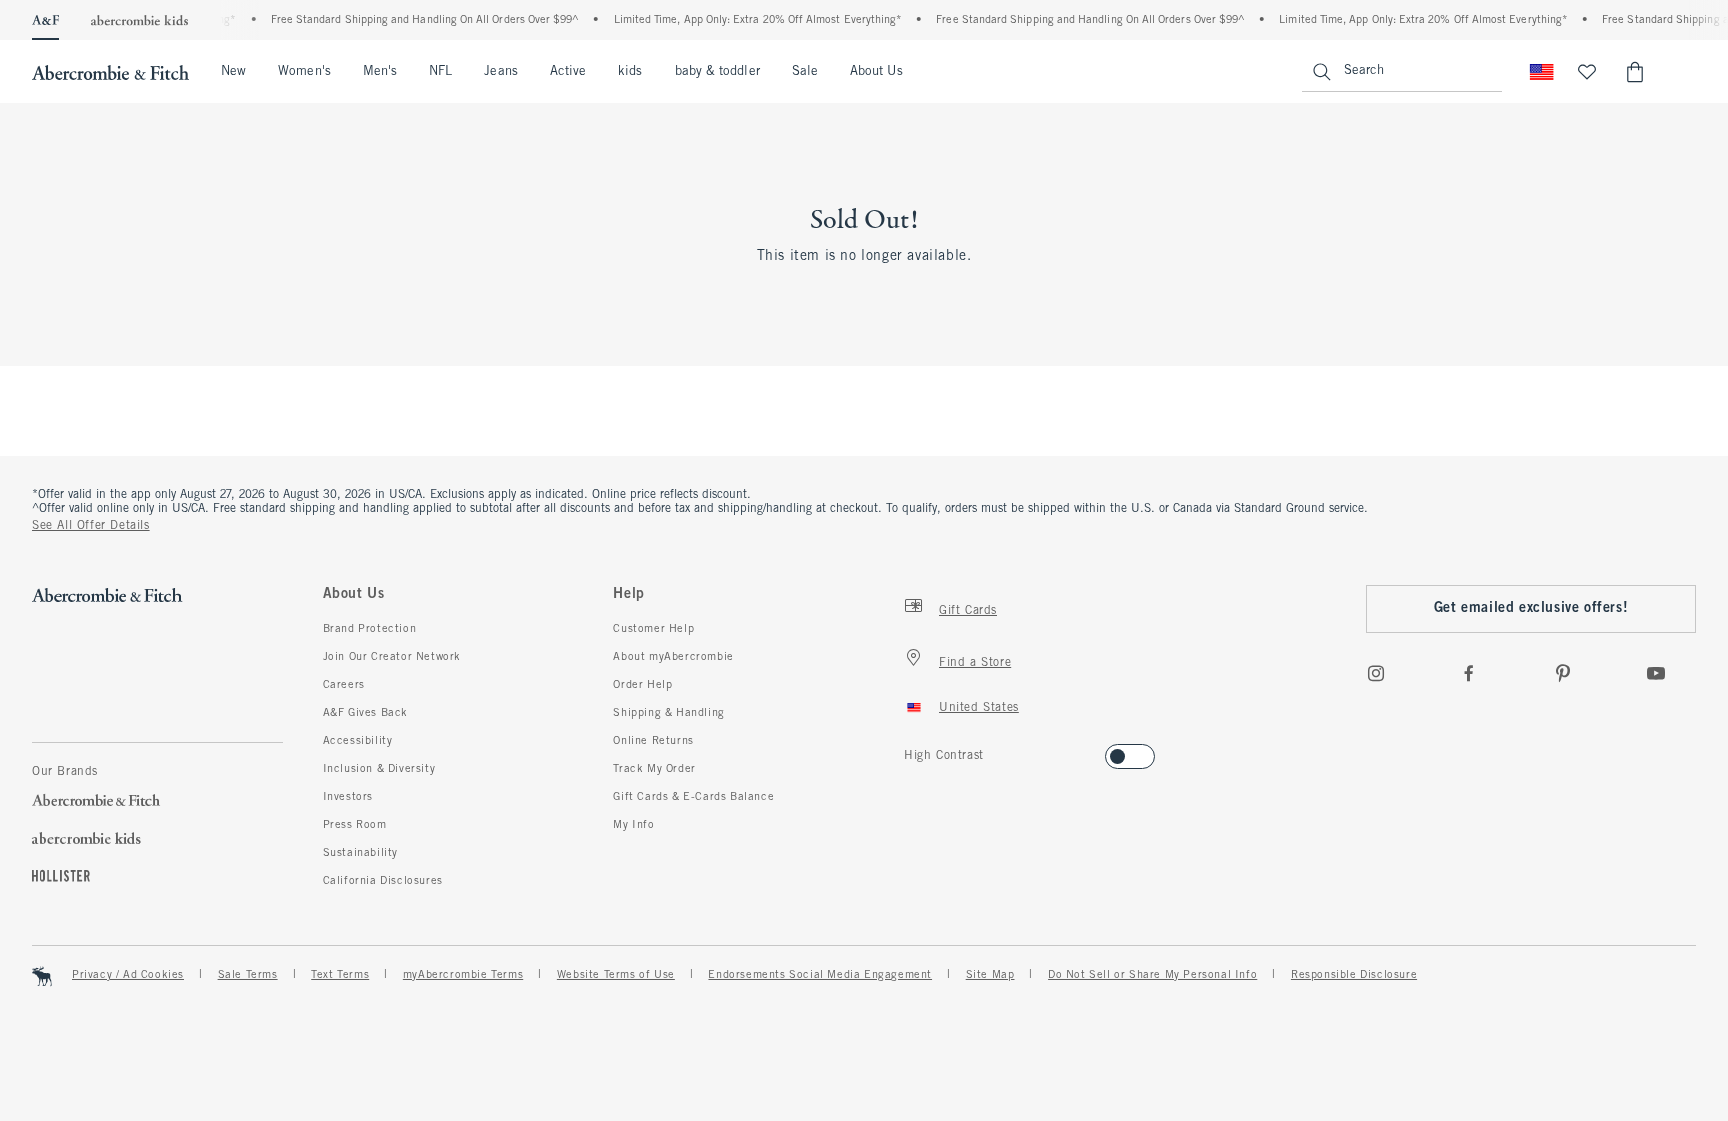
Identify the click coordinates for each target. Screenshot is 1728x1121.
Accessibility (358, 741)
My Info (633, 825)
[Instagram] (1376, 673)
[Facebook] (1469, 673)
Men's (380, 72)
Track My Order (654, 769)
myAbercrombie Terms (463, 975)
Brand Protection (370, 629)
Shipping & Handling (668, 713)
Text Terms (340, 975)
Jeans (500, 72)
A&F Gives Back (365, 713)
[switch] (910, 750)
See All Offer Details (91, 526)
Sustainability (360, 853)
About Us (876, 72)
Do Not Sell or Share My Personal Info (1152, 975)
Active (568, 72)
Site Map (990, 975)
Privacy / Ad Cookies (128, 975)
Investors (348, 797)
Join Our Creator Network (392, 657)
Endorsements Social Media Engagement (820, 975)
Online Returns (653, 741)
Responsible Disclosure (1354, 975)
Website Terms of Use (616, 975)
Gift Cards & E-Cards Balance (693, 797)
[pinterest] (1563, 673)
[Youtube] (1656, 673)
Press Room (355, 825)
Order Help (642, 685)
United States (979, 708)
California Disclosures (383, 881)
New (233, 72)
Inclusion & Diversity (379, 769)
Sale (805, 72)
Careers (344, 685)
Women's (304, 72)
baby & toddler (717, 72)
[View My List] (1587, 72)
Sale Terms (248, 975)
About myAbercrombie (673, 657)
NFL (440, 72)
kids (630, 72)
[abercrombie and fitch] (110, 72)
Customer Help (653, 629)
